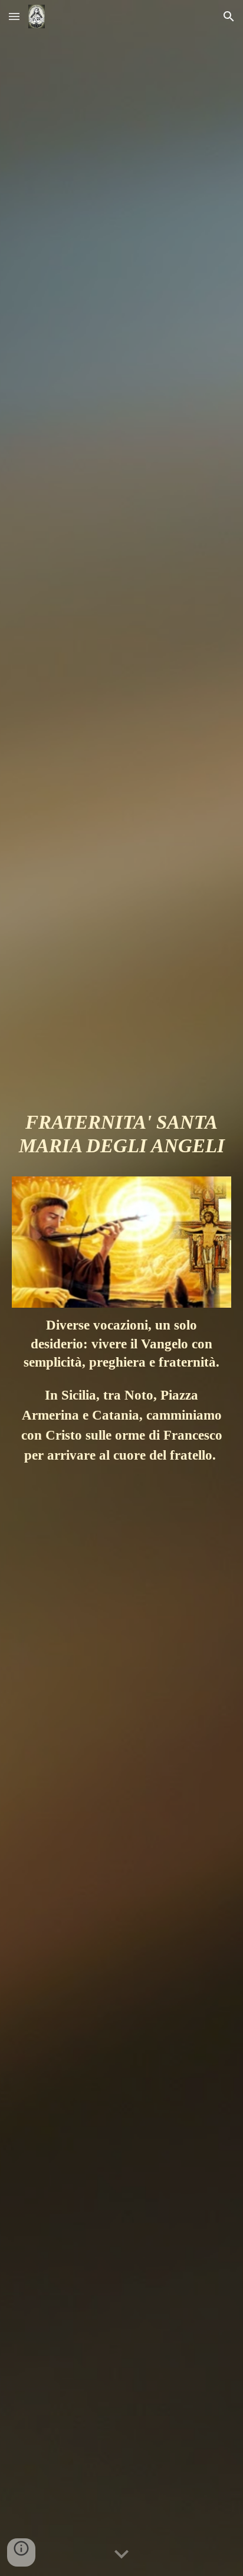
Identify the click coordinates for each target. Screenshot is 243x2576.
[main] (121, 1139)
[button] (14, 16)
